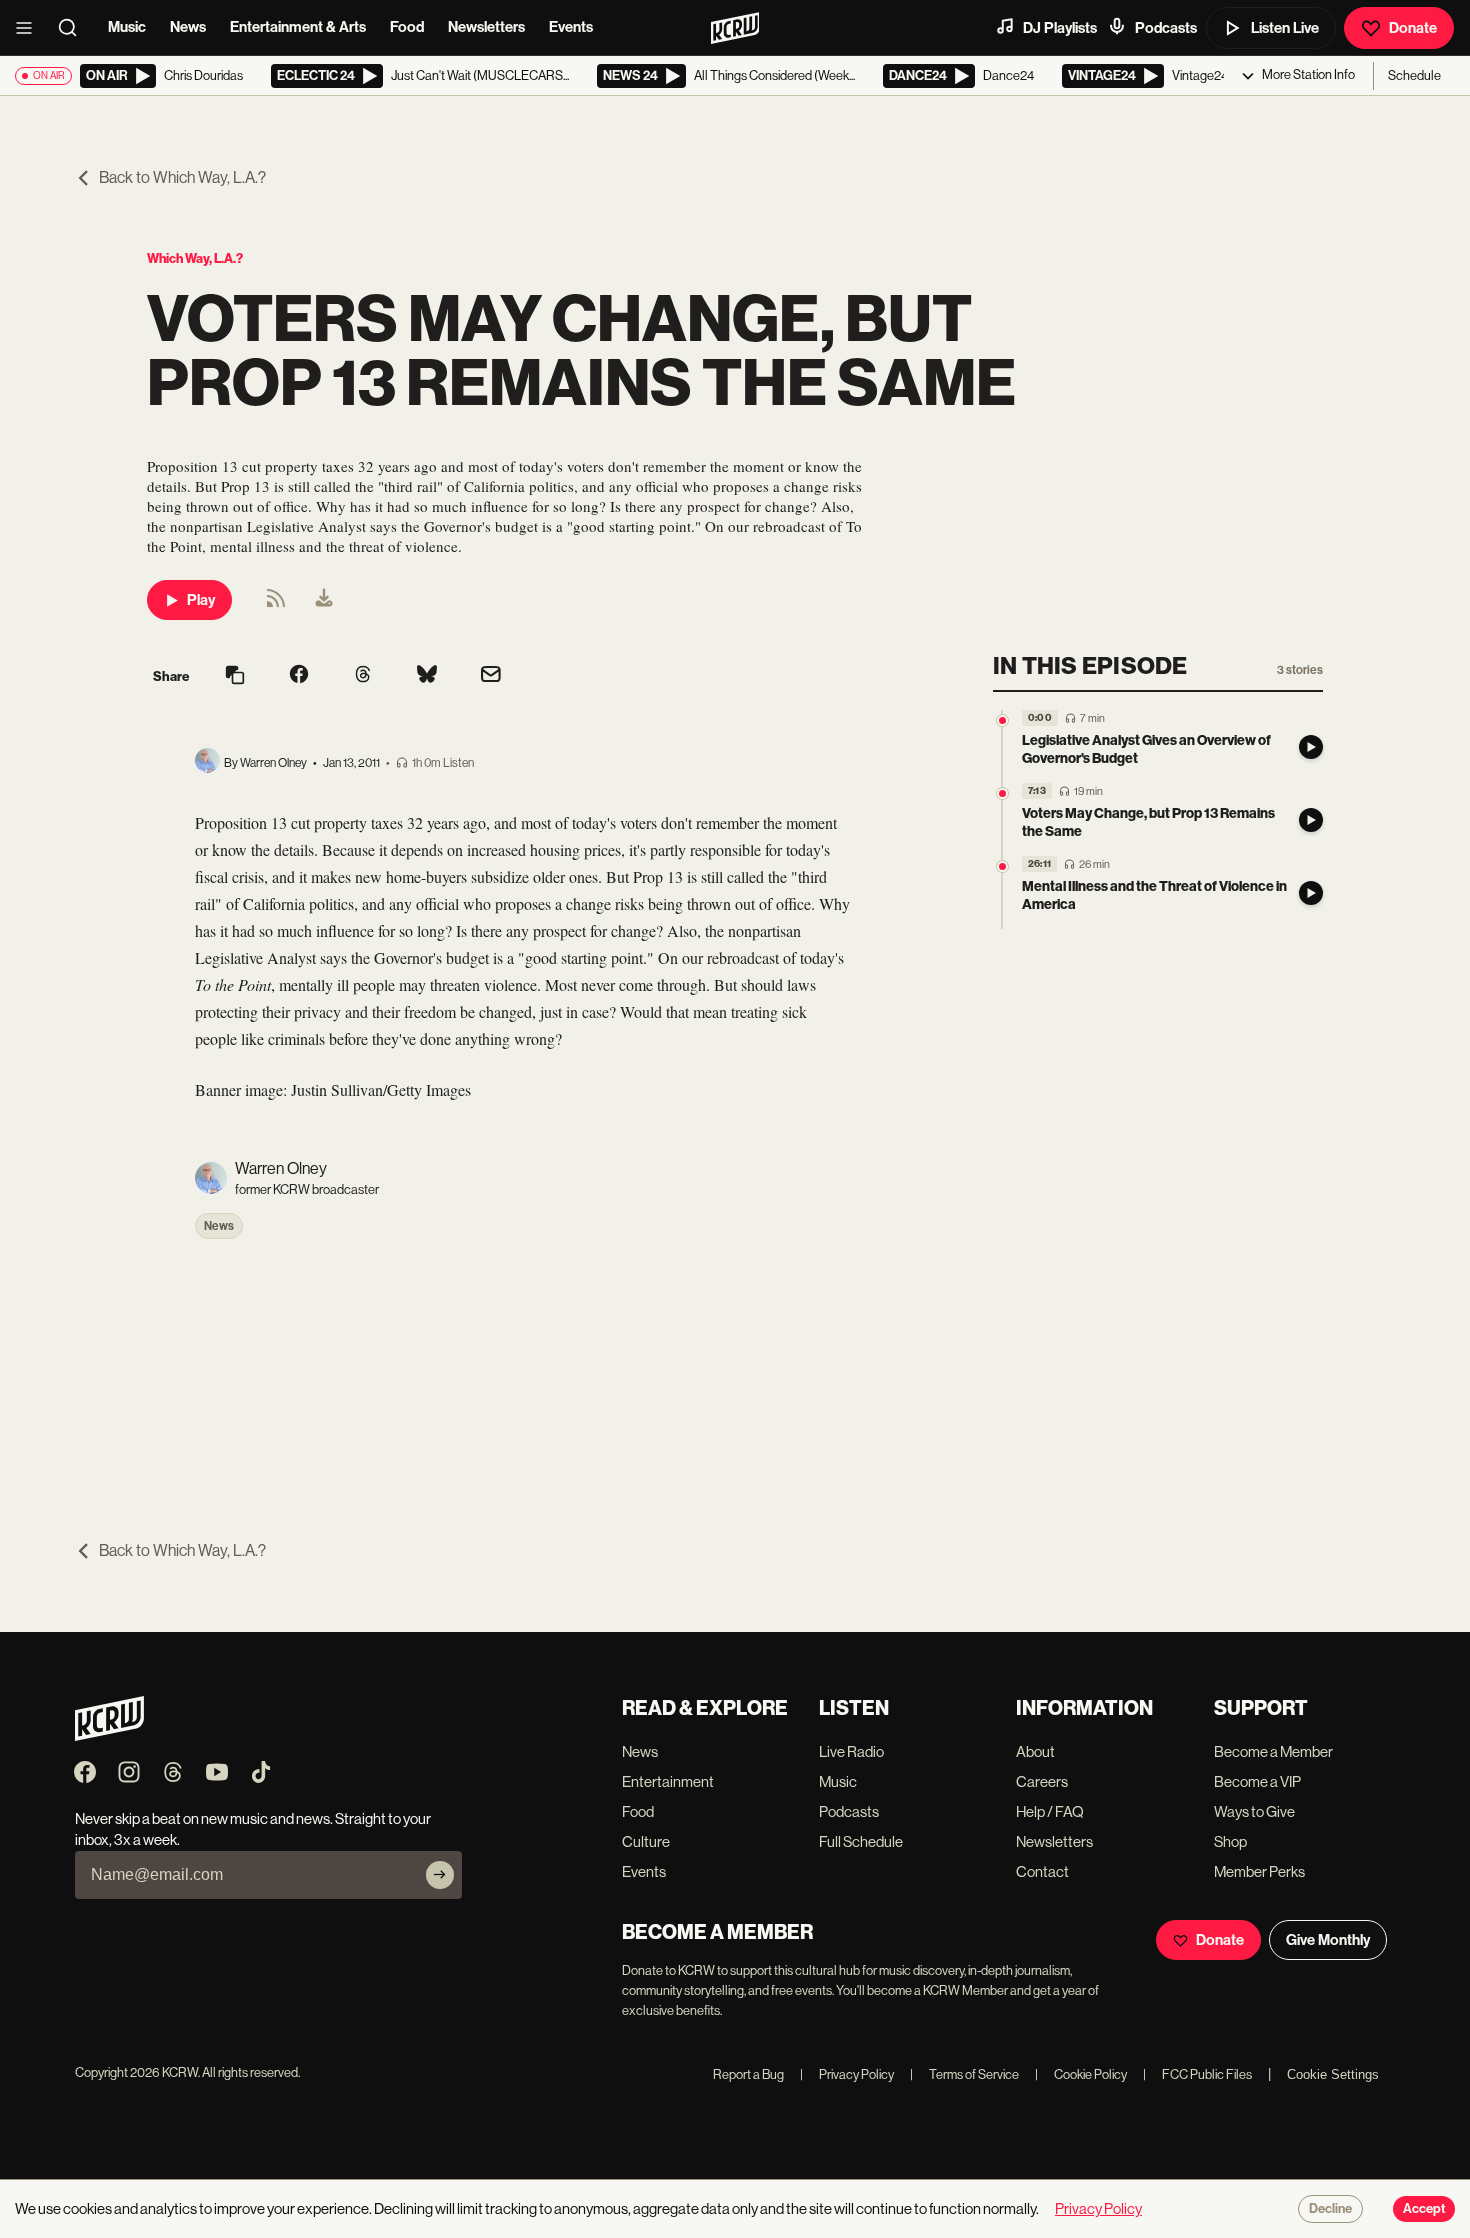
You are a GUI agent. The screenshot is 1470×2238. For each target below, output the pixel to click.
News (188, 27)
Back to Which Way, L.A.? (182, 177)
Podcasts (1166, 28)
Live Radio (851, 1751)
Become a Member (1273, 1751)
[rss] (276, 604)
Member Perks (1259, 1871)
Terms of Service (964, 2074)
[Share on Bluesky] (427, 676)
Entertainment (668, 1781)
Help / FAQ (1050, 1811)
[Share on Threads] (363, 676)
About (1035, 1751)
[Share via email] (491, 676)
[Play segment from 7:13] (1002, 793)
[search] (74, 28)
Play (201, 600)
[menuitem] (324, 600)
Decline (1330, 2209)
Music (127, 27)
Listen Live (1285, 28)
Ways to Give (1254, 1811)
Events (571, 27)
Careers (1042, 1781)
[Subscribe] (440, 1875)
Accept (1424, 2209)
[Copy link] (235, 676)
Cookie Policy (1081, 2074)
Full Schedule (861, 1841)
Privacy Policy (847, 2074)
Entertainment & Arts (298, 27)
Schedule (1414, 75)
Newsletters (486, 27)
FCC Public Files (1197, 2074)
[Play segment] (1311, 747)
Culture (646, 1841)
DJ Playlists (1060, 28)
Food (407, 27)
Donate (1413, 28)
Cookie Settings (1333, 2074)
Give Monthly (1328, 1940)
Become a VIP (1257, 1781)
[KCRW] (109, 1735)
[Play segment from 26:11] (1002, 866)
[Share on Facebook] (299, 676)
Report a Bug (748, 2074)
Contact (1042, 1871)
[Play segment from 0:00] (1002, 720)
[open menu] (30, 28)
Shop (1230, 1841)
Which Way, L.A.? (195, 258)
